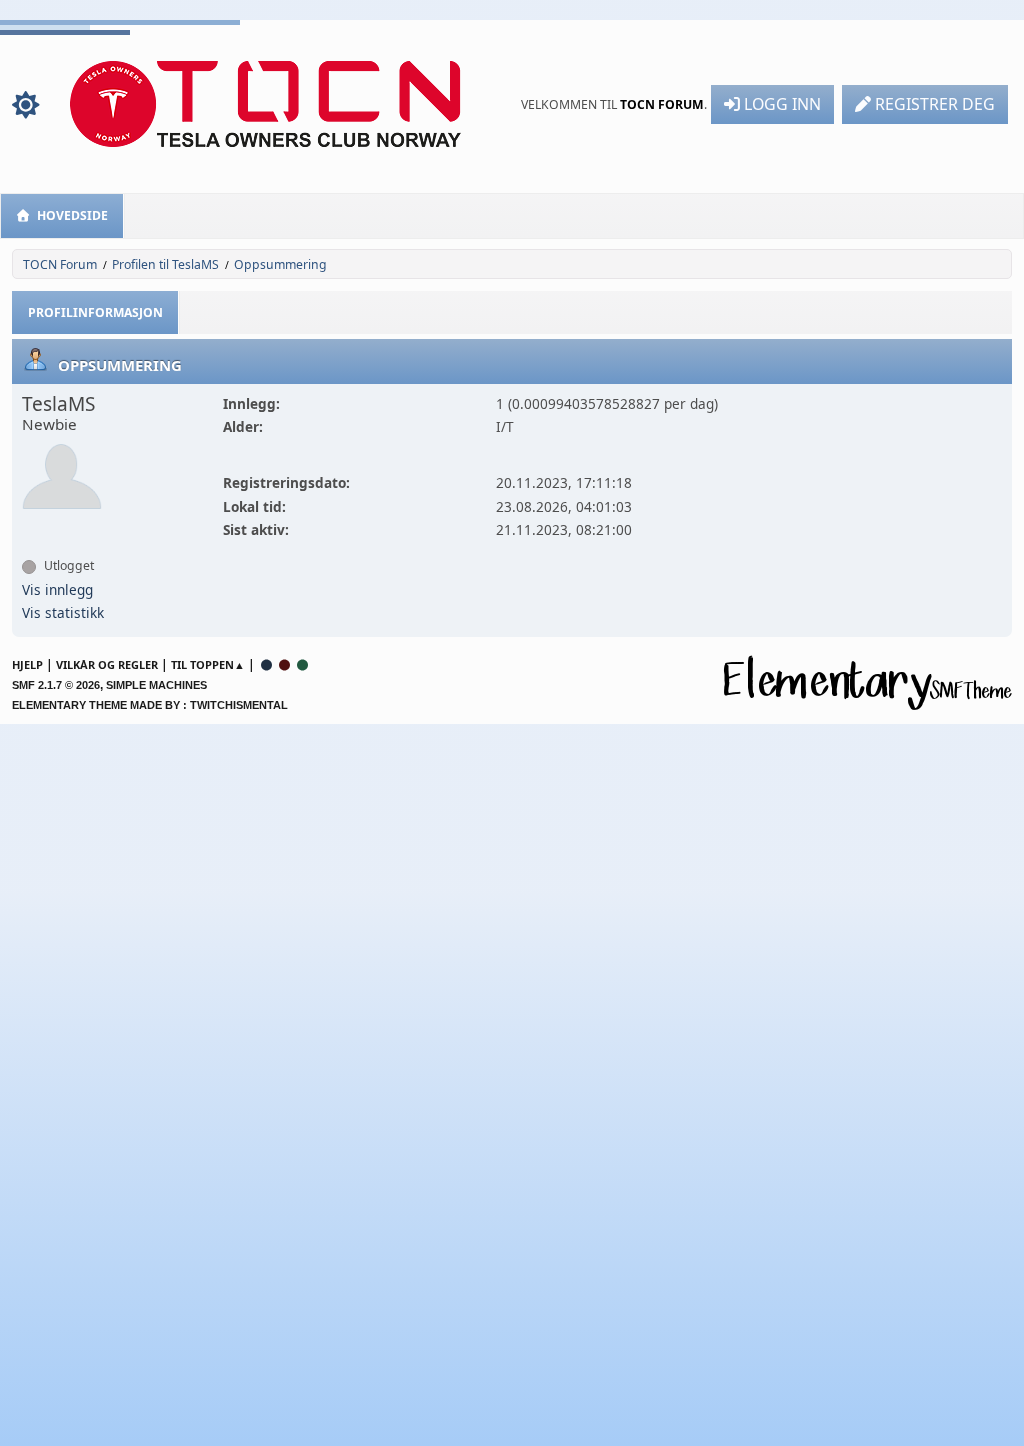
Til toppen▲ (208, 664)
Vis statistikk (63, 612)
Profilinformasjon (95, 312)
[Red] (285, 664)
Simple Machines (156, 685)
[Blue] (267, 664)
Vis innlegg (57, 589)
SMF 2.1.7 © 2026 (56, 685)
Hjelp (27, 664)
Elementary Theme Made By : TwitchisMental (150, 705)
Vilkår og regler (107, 664)
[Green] (303, 664)
